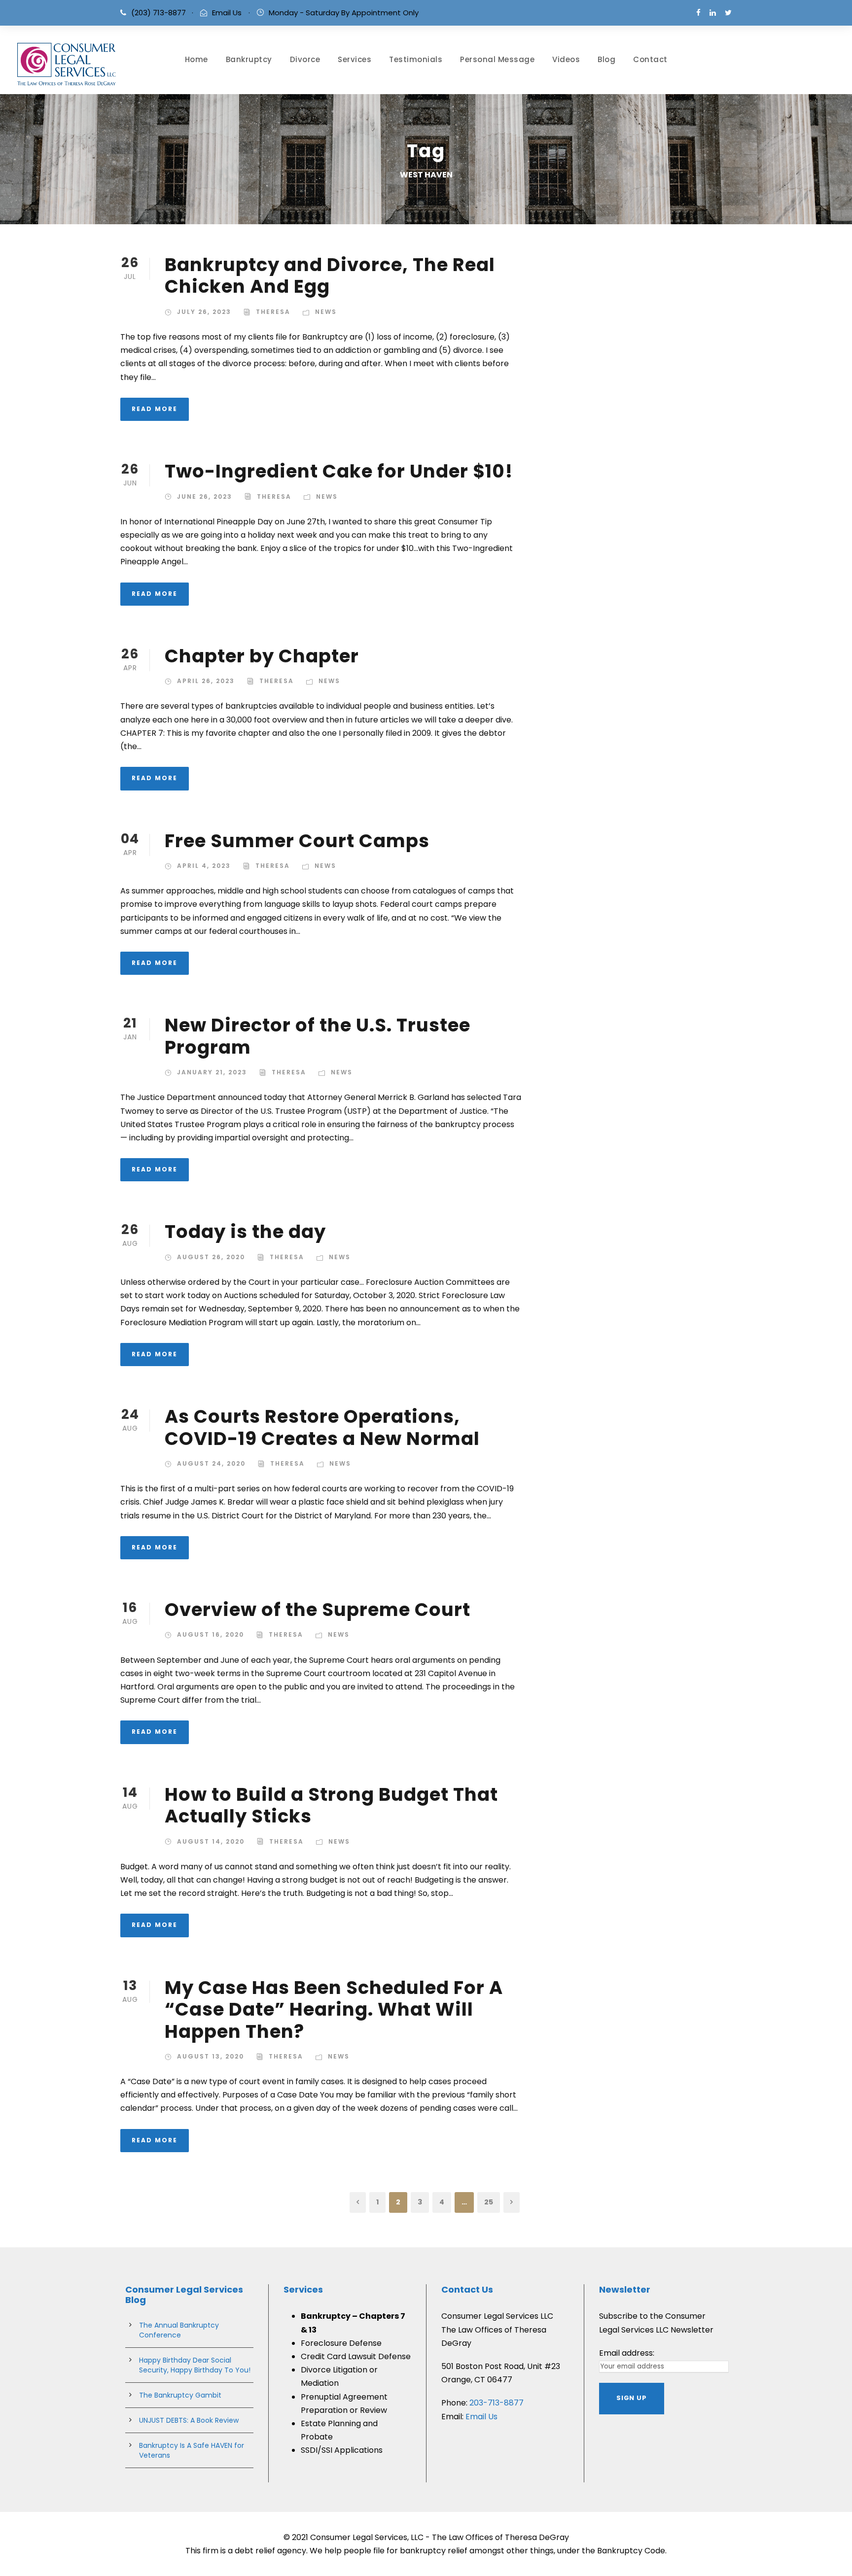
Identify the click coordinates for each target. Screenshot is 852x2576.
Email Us (227, 13)
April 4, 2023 (204, 866)
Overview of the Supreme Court (318, 1610)
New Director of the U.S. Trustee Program (318, 1036)
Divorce (305, 59)
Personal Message (497, 59)
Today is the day (245, 1232)
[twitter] (728, 13)
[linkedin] (713, 13)
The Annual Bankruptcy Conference (179, 2330)
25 (489, 2202)
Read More (155, 409)
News (326, 312)
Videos (566, 59)
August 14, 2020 (211, 1841)
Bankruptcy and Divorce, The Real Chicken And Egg (330, 275)
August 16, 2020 (211, 1634)
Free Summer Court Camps (297, 841)
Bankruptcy (249, 59)
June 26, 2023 (205, 497)
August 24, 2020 (211, 1463)
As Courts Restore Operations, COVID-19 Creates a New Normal (322, 1427)
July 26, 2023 (204, 312)
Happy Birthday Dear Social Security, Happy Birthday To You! (195, 2365)
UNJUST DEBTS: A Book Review (189, 2420)
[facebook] (698, 13)
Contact (650, 59)
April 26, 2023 (206, 681)
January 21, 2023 (212, 1072)
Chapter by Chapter (262, 656)
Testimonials (416, 59)
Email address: (627, 2353)
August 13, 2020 (211, 2056)
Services (355, 59)
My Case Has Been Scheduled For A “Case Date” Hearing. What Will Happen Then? (334, 2009)
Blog (606, 59)
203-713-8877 (497, 2403)
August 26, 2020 (211, 1257)
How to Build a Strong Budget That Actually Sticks (331, 1805)
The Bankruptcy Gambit (180, 2395)
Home (196, 59)
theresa (273, 312)
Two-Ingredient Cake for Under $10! (339, 471)
